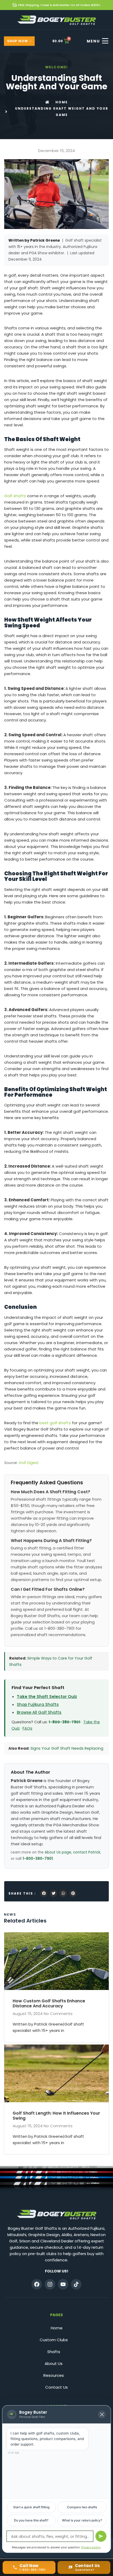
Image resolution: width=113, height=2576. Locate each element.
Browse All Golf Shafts (39, 1712)
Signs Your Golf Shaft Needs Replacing (67, 1748)
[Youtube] (63, 2284)
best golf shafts (55, 1423)
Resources (54, 2375)
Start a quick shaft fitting (31, 2507)
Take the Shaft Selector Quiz (47, 1697)
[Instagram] (50, 2284)
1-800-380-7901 (65, 1722)
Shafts (54, 2352)
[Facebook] (37, 2284)
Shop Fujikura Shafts (38, 1704)
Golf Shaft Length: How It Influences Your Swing (56, 2116)
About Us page (58, 1852)
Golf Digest (29, 1463)
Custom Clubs (54, 2340)
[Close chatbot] (102, 2414)
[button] (44, 1893)
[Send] (101, 2536)
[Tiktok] (76, 2284)
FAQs (27, 1728)
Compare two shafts (82, 2507)
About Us (54, 2363)
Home (57, 2328)
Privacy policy (91, 2547)
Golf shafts (15, 496)
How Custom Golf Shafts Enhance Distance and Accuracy (49, 2003)
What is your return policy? (82, 2520)
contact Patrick (87, 1852)
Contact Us (56, 2387)
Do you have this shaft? (31, 2520)
